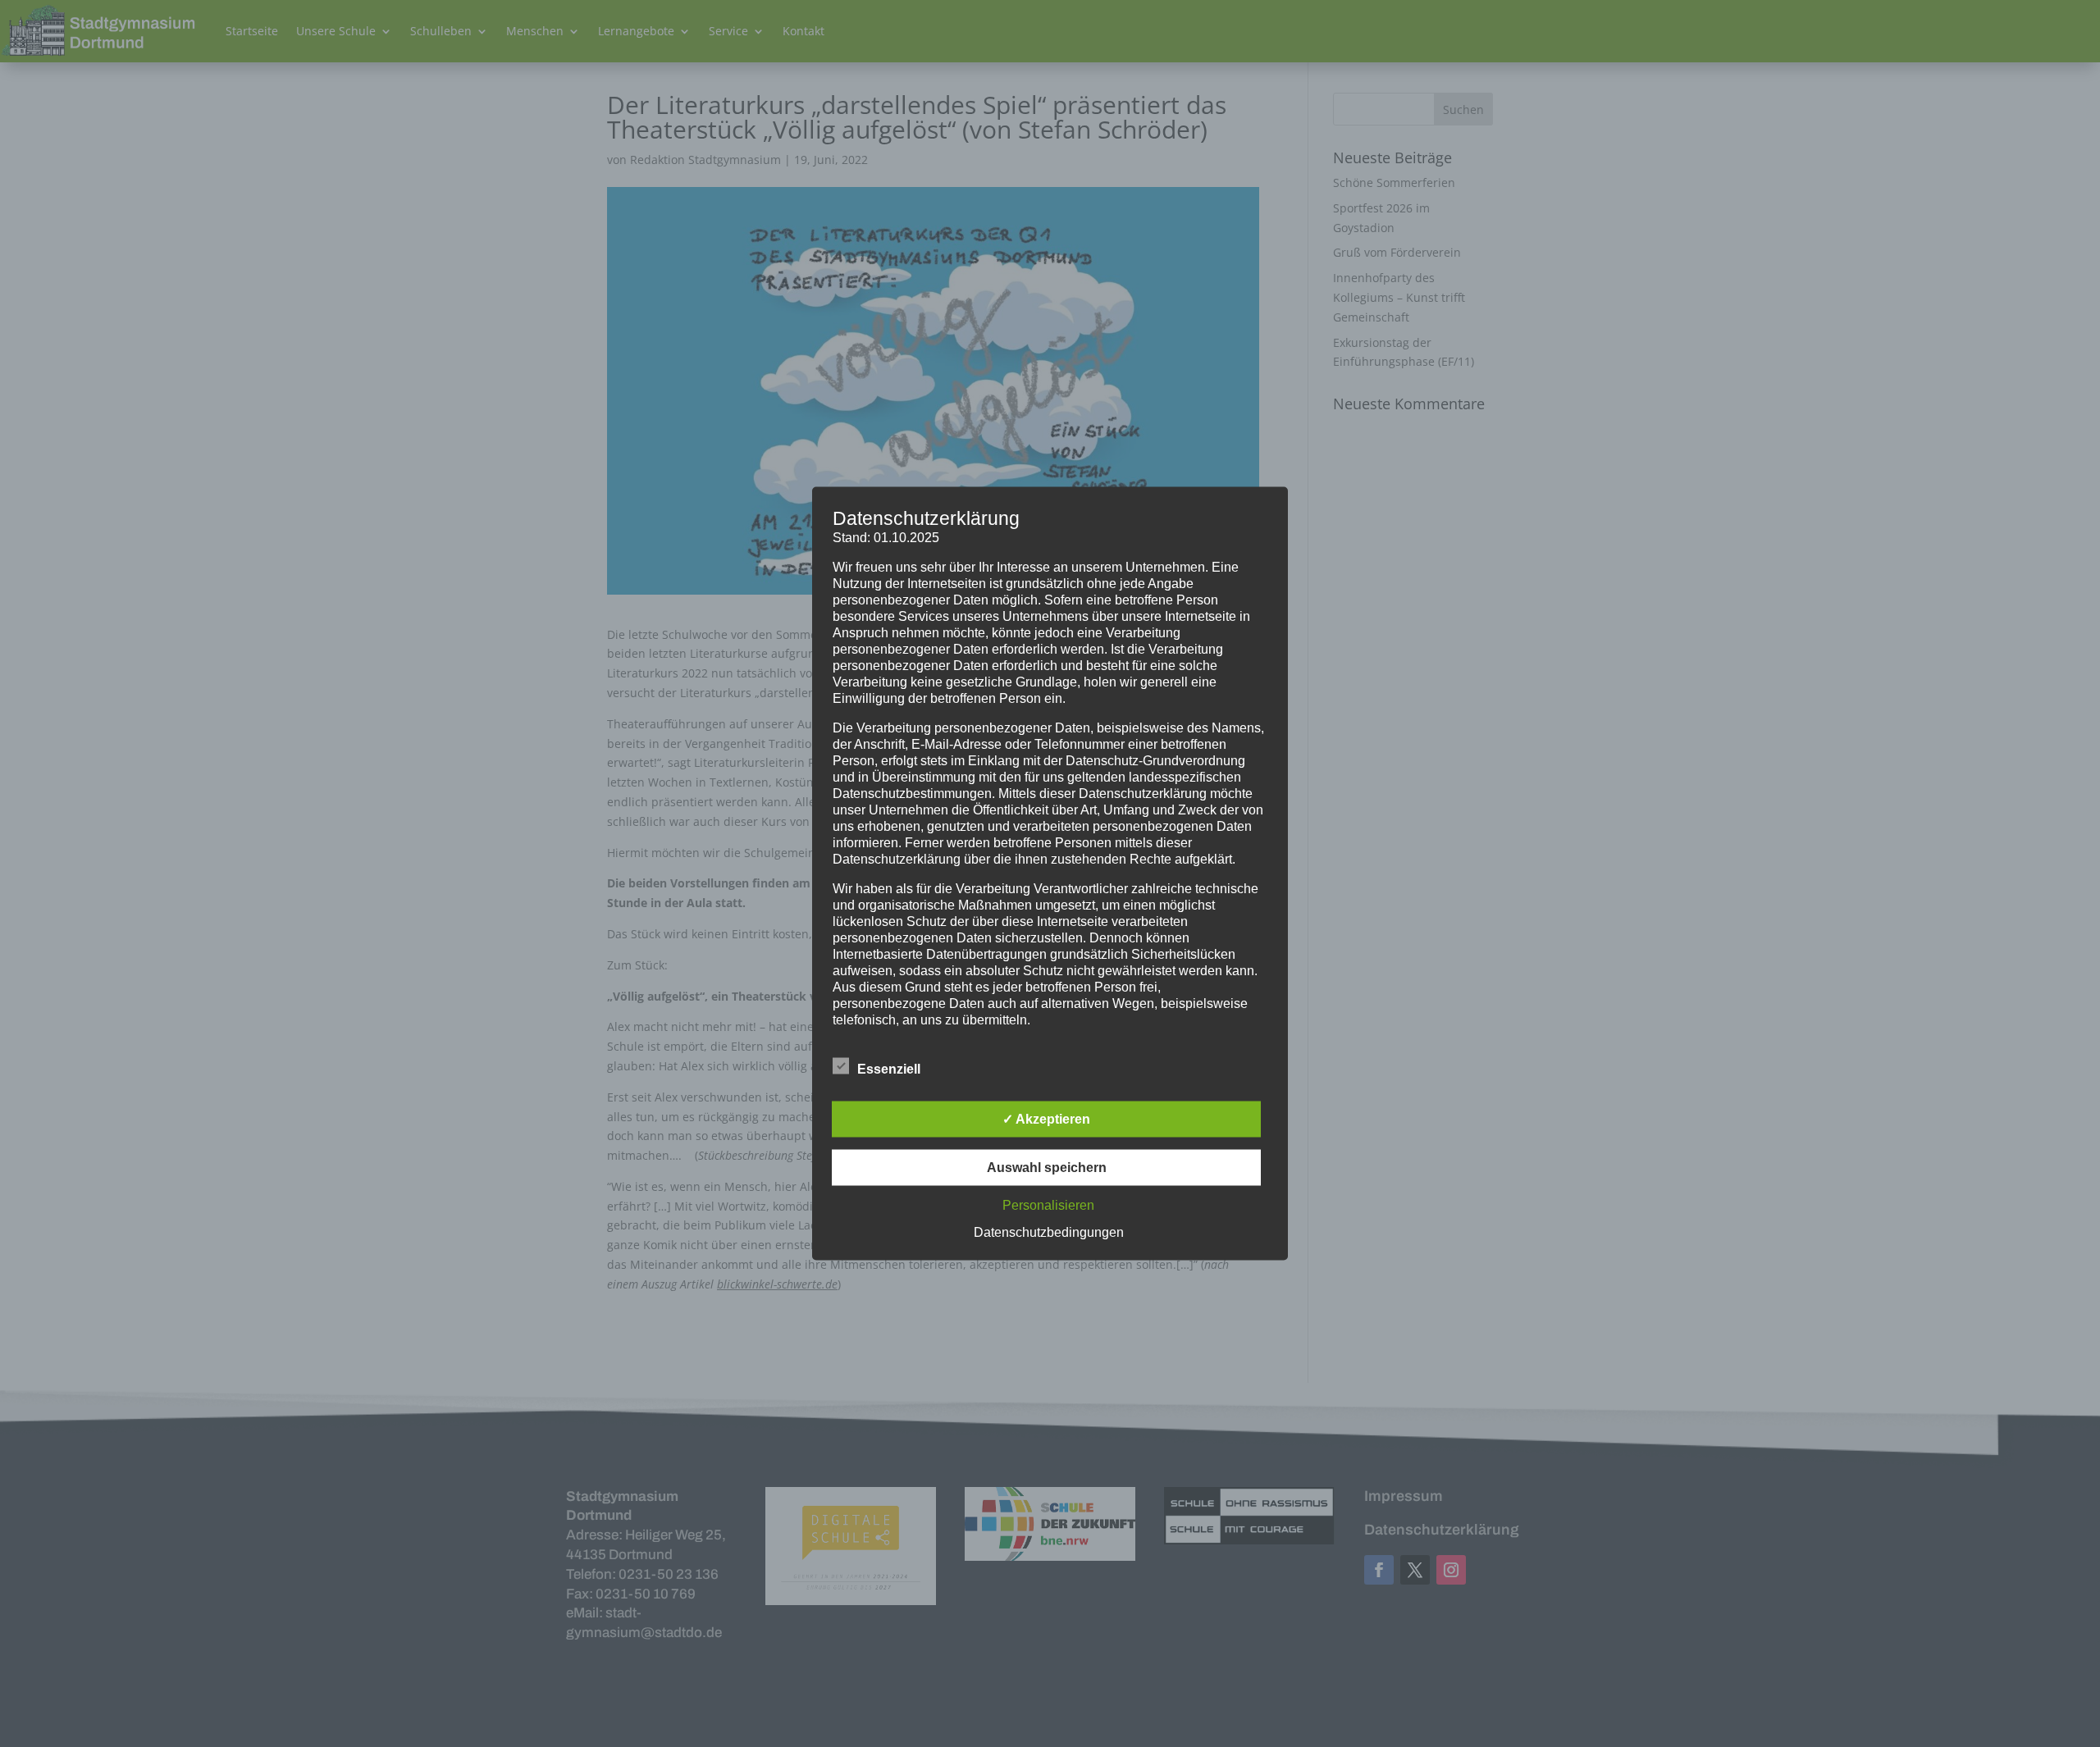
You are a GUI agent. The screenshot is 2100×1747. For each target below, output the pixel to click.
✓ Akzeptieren (1046, 1119)
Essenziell (889, 1069)
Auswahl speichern (1047, 1168)
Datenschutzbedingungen (1049, 1232)
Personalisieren (1048, 1205)
